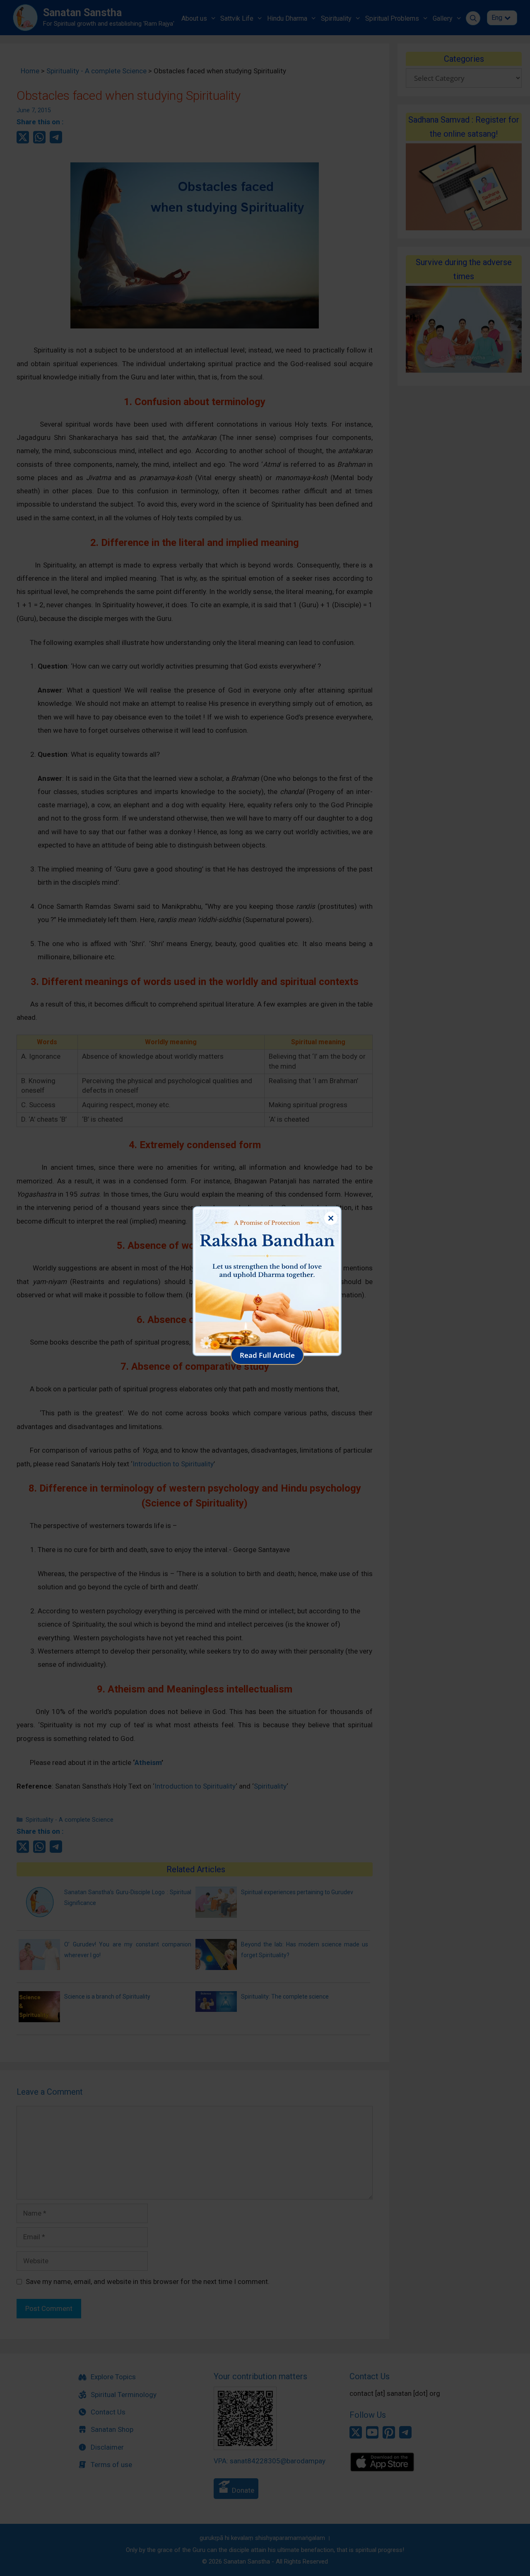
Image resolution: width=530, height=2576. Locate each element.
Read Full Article (267, 1355)
